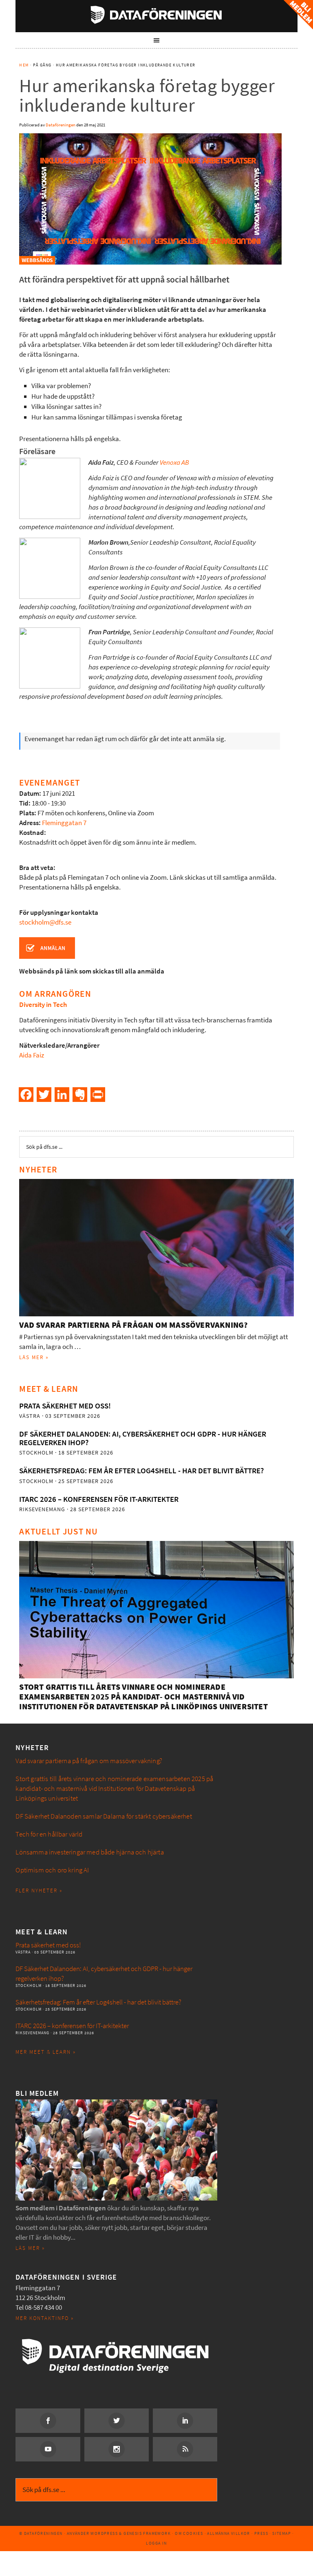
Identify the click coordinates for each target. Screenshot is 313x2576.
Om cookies (189, 2533)
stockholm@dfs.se (45, 922)
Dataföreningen (156, 15)
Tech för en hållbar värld (49, 1834)
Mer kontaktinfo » (45, 2318)
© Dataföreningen (41, 2533)
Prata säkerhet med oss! (65, 1406)
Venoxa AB (174, 462)
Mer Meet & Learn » (46, 2052)
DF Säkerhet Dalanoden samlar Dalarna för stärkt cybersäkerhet (104, 1816)
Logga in (156, 2543)
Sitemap (282, 2533)
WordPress (104, 2533)
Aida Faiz (32, 1055)
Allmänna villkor (228, 2533)
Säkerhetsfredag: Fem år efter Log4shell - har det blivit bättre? (141, 1471)
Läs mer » (34, 1357)
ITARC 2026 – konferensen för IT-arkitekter (99, 1499)
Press (261, 2533)
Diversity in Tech (43, 1005)
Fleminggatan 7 (64, 823)
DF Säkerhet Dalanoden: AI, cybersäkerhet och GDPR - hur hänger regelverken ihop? (143, 1438)
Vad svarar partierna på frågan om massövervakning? (133, 1325)
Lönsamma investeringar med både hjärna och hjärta (89, 1852)
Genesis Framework (147, 2533)
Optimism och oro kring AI (52, 1870)
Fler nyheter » (39, 1891)
